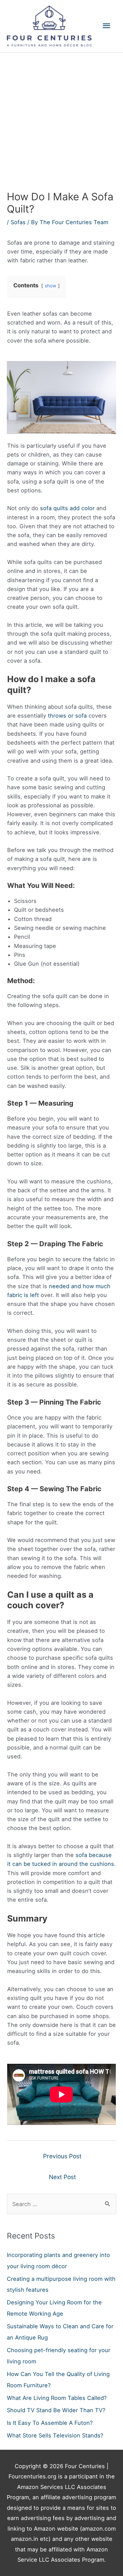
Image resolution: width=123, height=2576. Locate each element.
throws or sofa (67, 716)
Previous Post (62, 2156)
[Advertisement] (61, 117)
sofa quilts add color (67, 508)
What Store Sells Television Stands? (55, 2435)
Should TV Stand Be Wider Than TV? (56, 2410)
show (51, 286)
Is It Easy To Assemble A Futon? (50, 2423)
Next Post (62, 2177)
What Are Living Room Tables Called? (57, 2398)
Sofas (18, 222)
